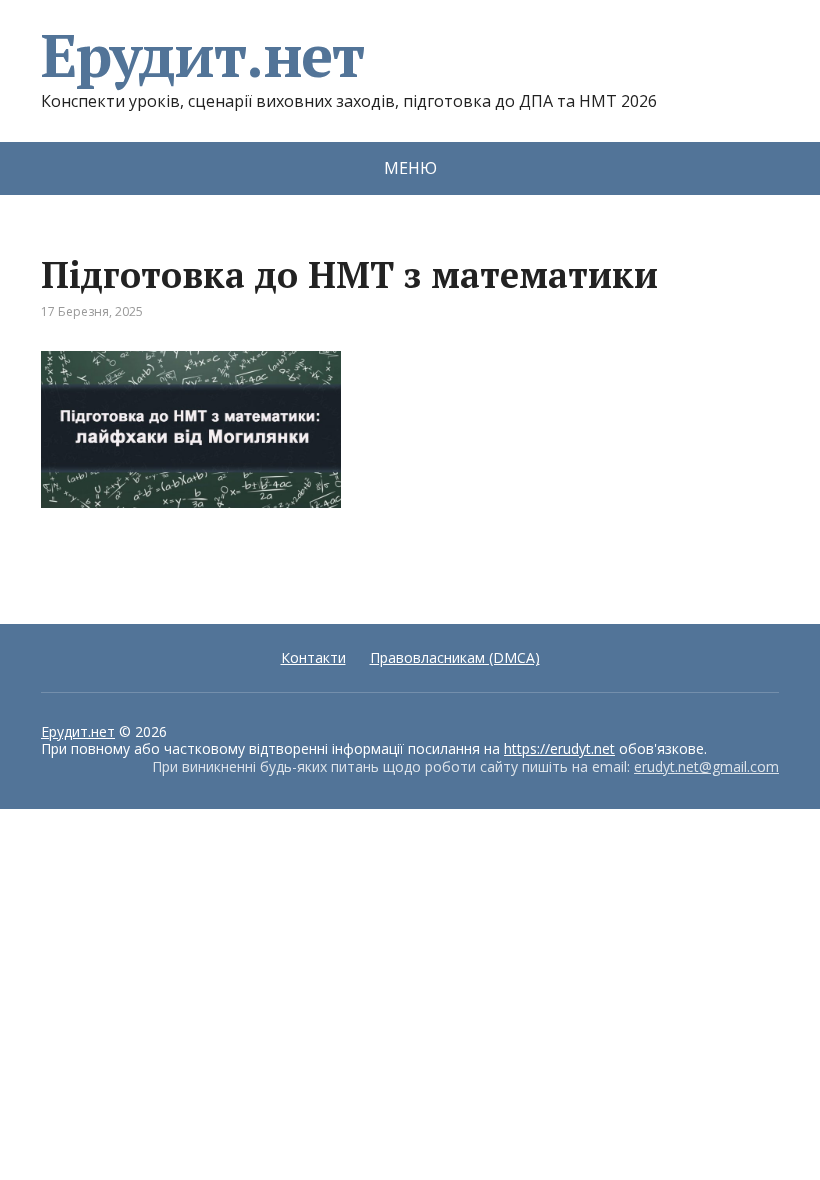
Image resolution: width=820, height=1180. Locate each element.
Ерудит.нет (202, 55)
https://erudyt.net (559, 748)
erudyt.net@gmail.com (706, 766)
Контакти (313, 657)
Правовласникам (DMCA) (455, 657)
